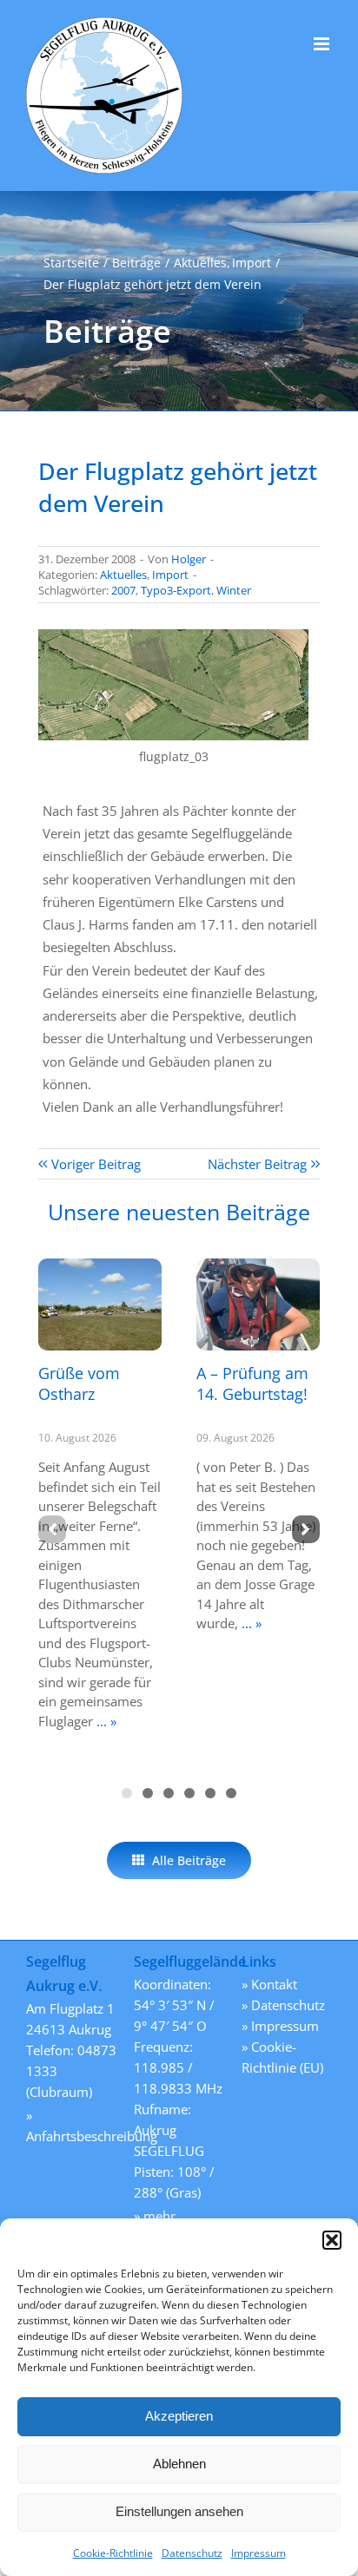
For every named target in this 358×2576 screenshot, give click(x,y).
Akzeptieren (179, 2416)
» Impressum (280, 2026)
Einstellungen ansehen (179, 2511)
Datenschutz (192, 2553)
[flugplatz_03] (173, 635)
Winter (234, 590)
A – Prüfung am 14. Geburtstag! (252, 1383)
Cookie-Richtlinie (113, 2553)
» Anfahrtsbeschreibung (71, 2126)
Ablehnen (179, 2464)
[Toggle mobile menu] (323, 44)
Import (170, 575)
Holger (189, 559)
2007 (123, 590)
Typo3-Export (176, 590)
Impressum (259, 2553)
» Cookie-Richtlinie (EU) (282, 2057)
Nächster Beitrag (257, 1164)
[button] (332, 2240)
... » (105, 1721)
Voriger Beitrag (96, 1164)
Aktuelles (123, 575)
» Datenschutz (283, 2005)
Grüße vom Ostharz (79, 1383)
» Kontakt (269, 1984)
